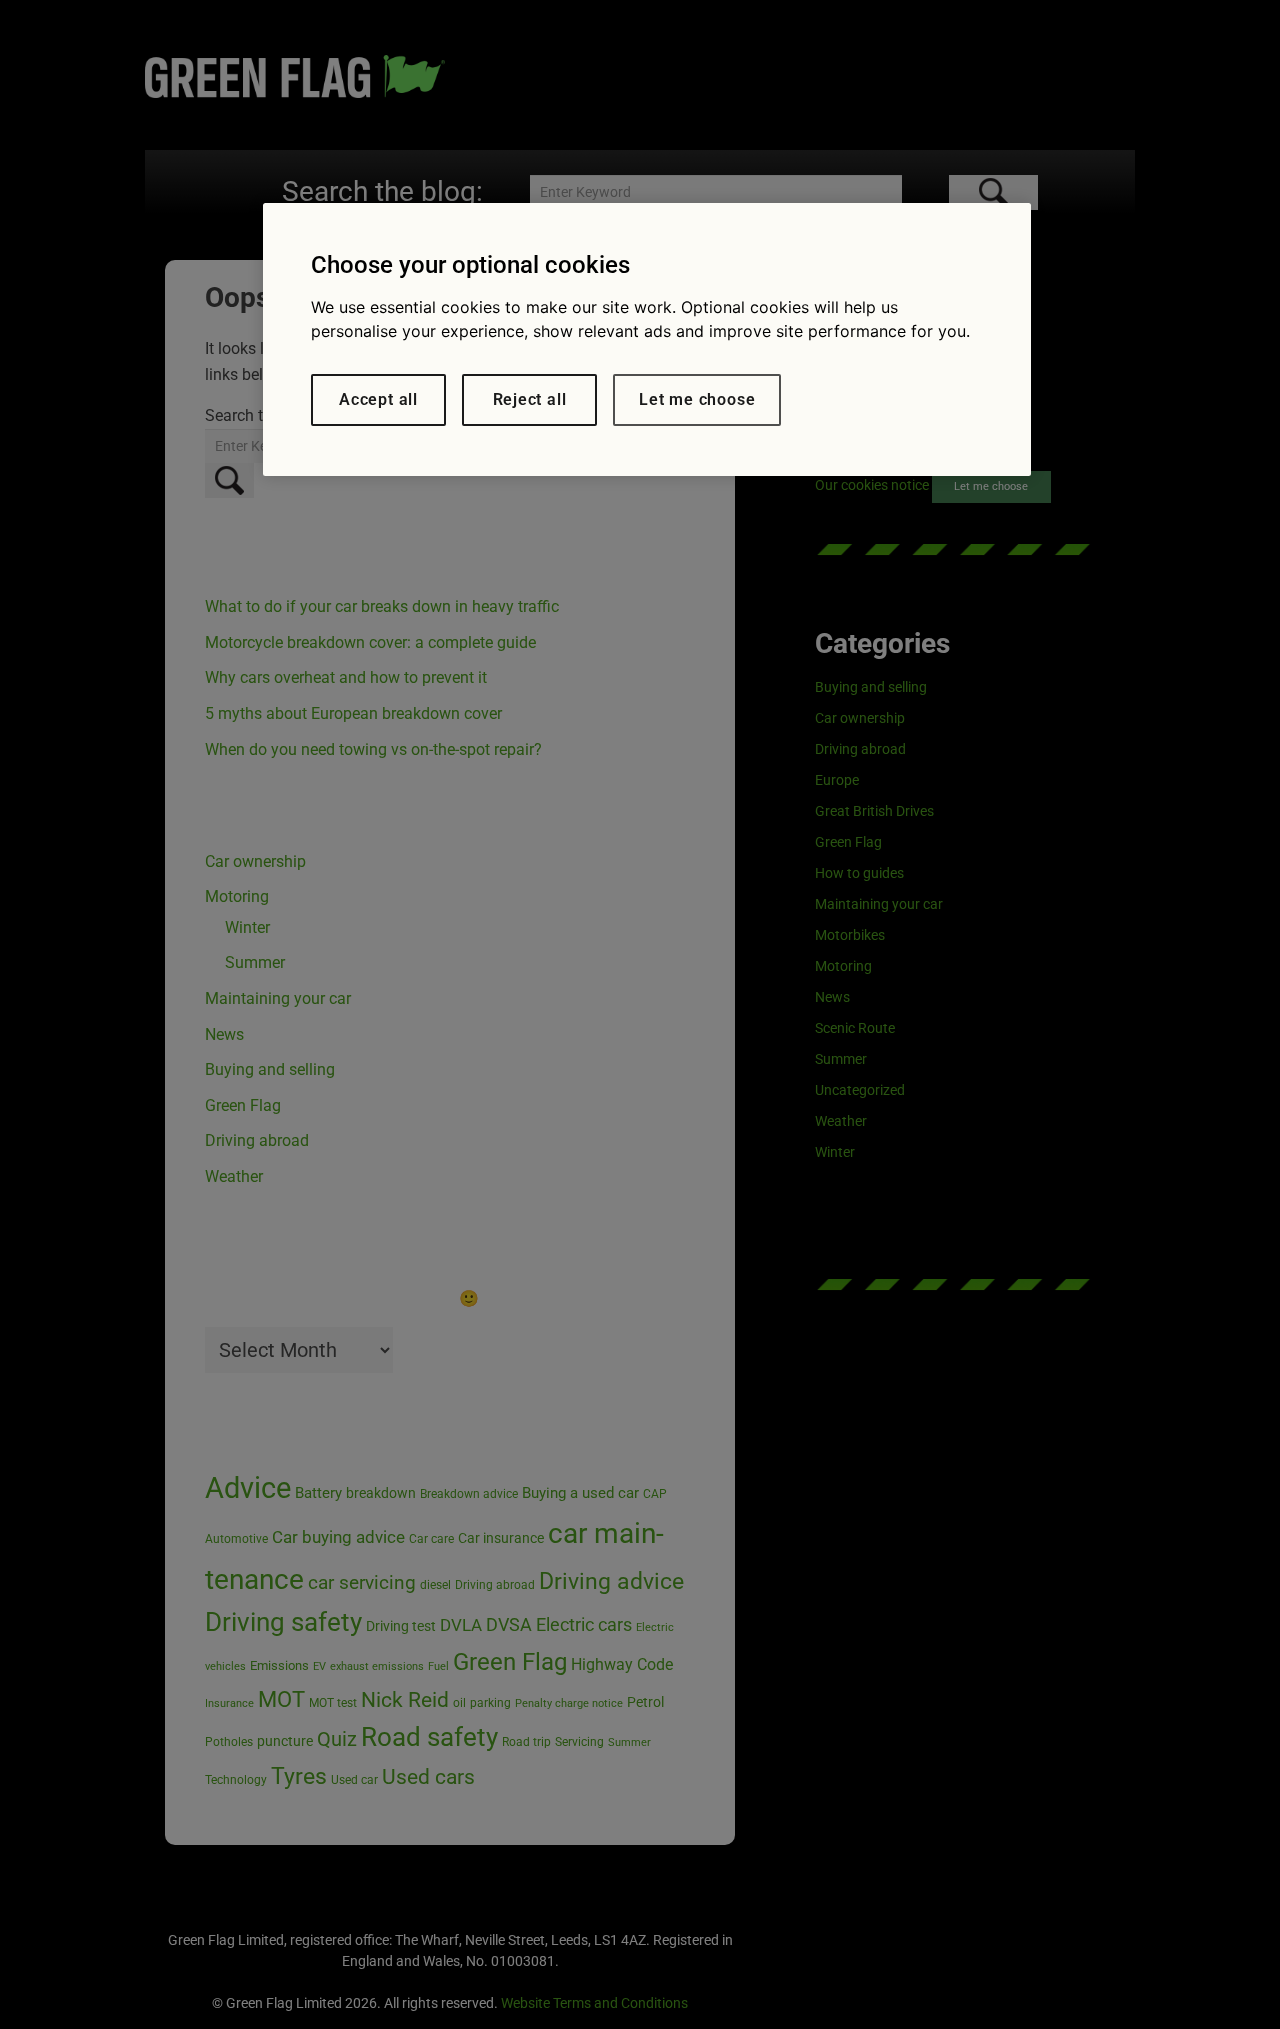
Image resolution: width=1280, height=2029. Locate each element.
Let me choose (697, 399)
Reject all (530, 399)
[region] (647, 339)
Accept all (378, 399)
